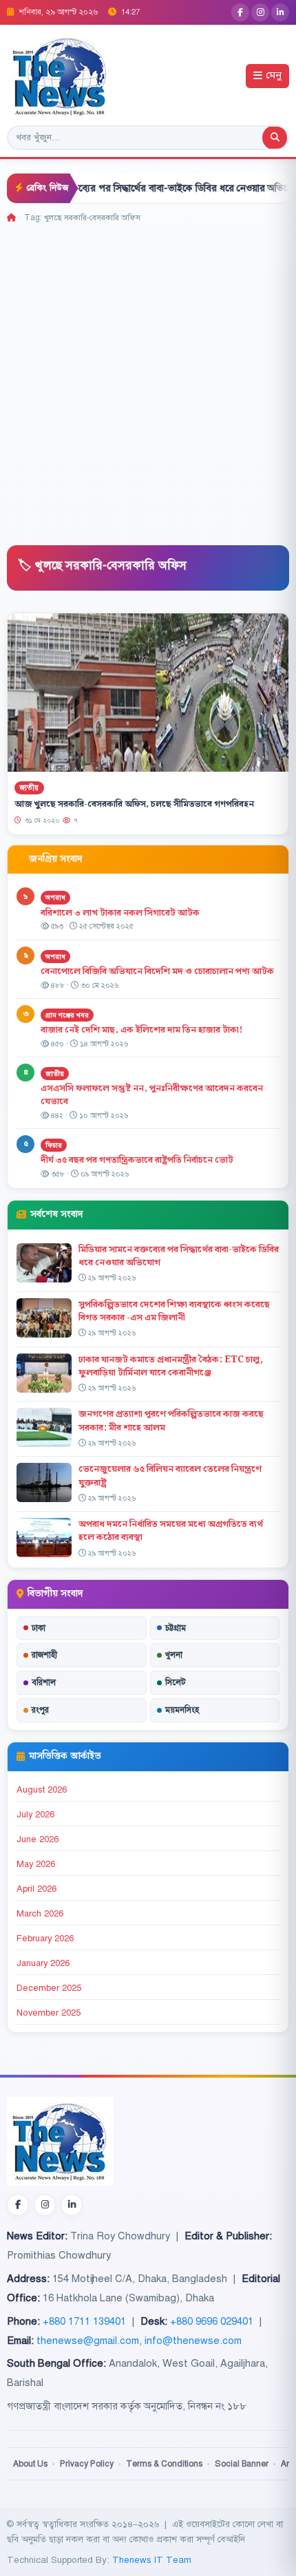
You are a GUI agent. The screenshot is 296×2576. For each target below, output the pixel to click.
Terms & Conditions (164, 2464)
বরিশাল (44, 1682)
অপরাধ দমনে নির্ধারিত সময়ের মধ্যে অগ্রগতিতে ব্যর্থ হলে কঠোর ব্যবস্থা (171, 1531)
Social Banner (242, 2464)
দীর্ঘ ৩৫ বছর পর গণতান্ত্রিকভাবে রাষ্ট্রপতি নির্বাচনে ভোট (137, 1160)
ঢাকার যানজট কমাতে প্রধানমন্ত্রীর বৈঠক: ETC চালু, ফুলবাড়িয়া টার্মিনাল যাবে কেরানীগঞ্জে (171, 1366)
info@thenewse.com (193, 2341)
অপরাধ (55, 897)
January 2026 (43, 1963)
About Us (30, 2464)
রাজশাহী (44, 1655)
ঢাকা (39, 1628)
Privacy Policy (87, 2464)
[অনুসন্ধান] (275, 138)
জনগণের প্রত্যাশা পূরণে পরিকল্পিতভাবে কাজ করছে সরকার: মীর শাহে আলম (171, 1421)
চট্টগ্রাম (176, 1628)
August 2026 (42, 1790)
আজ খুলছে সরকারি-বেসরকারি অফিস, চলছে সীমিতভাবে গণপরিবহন (134, 804)
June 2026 (38, 1839)
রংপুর (40, 1710)
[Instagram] (260, 12)
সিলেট (176, 1682)
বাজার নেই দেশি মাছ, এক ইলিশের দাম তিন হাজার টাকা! (141, 1030)
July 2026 (35, 1815)
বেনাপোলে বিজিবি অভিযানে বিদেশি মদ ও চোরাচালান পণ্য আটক (158, 971)
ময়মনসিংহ (182, 1710)
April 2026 (36, 1889)
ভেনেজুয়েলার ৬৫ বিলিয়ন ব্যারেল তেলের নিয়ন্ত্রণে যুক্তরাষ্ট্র (170, 1476)
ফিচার (54, 1145)
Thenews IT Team (152, 2560)
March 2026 (40, 1914)
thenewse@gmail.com (88, 2341)
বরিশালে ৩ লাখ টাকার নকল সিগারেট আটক (120, 913)
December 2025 (49, 1988)
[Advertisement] (148, 379)
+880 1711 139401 (84, 2321)
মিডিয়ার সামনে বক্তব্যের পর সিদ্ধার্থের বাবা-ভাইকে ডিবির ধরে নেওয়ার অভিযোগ (179, 1256)
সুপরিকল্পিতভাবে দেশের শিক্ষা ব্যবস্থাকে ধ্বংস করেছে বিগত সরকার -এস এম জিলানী (174, 1311)
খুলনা (174, 1655)
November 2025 (49, 2013)
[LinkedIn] (280, 12)
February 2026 (45, 1939)
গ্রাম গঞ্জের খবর (67, 1015)
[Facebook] (240, 12)
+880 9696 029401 (212, 2321)
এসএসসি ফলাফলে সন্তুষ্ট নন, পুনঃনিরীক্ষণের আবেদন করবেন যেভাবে (152, 1095)
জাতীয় (29, 787)
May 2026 (36, 1864)
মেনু (274, 76)
